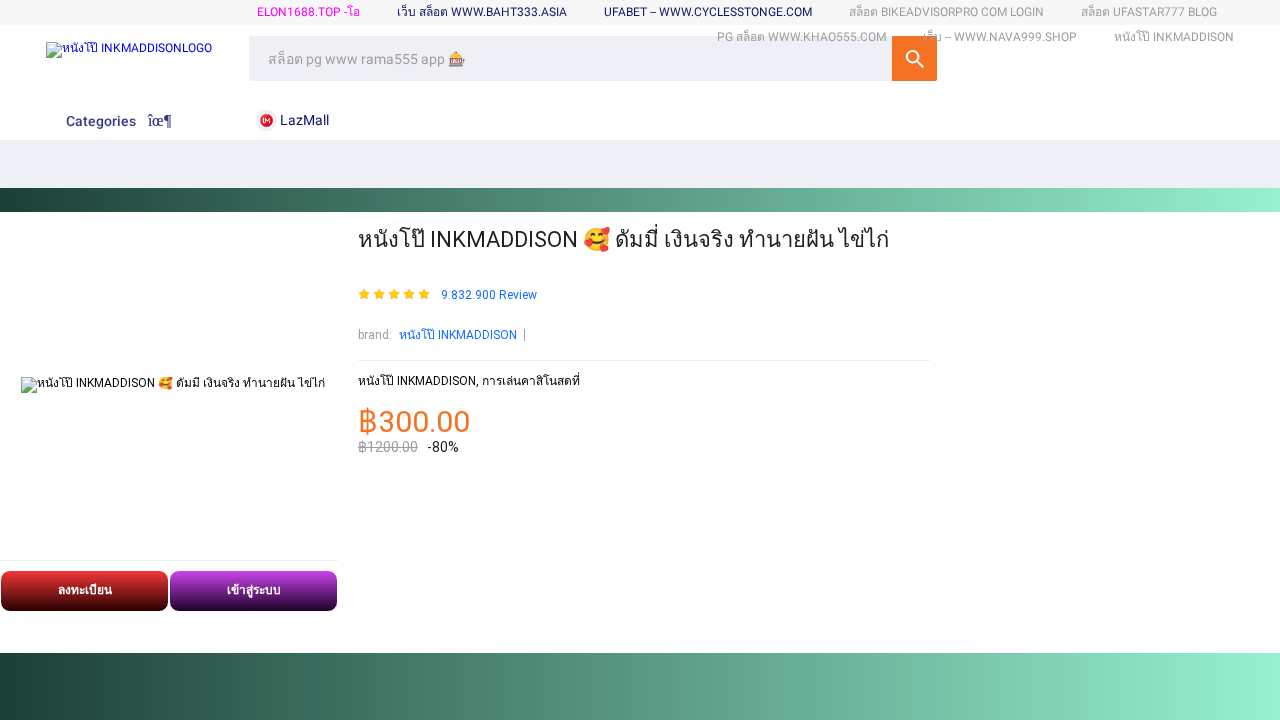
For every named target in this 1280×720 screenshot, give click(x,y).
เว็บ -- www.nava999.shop (1000, 37)
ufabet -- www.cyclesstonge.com (708, 12)
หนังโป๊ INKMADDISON (458, 335)
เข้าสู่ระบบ (254, 590)
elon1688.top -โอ (308, 12)
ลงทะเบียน (85, 590)
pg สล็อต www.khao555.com (801, 37)
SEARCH (914, 58)
